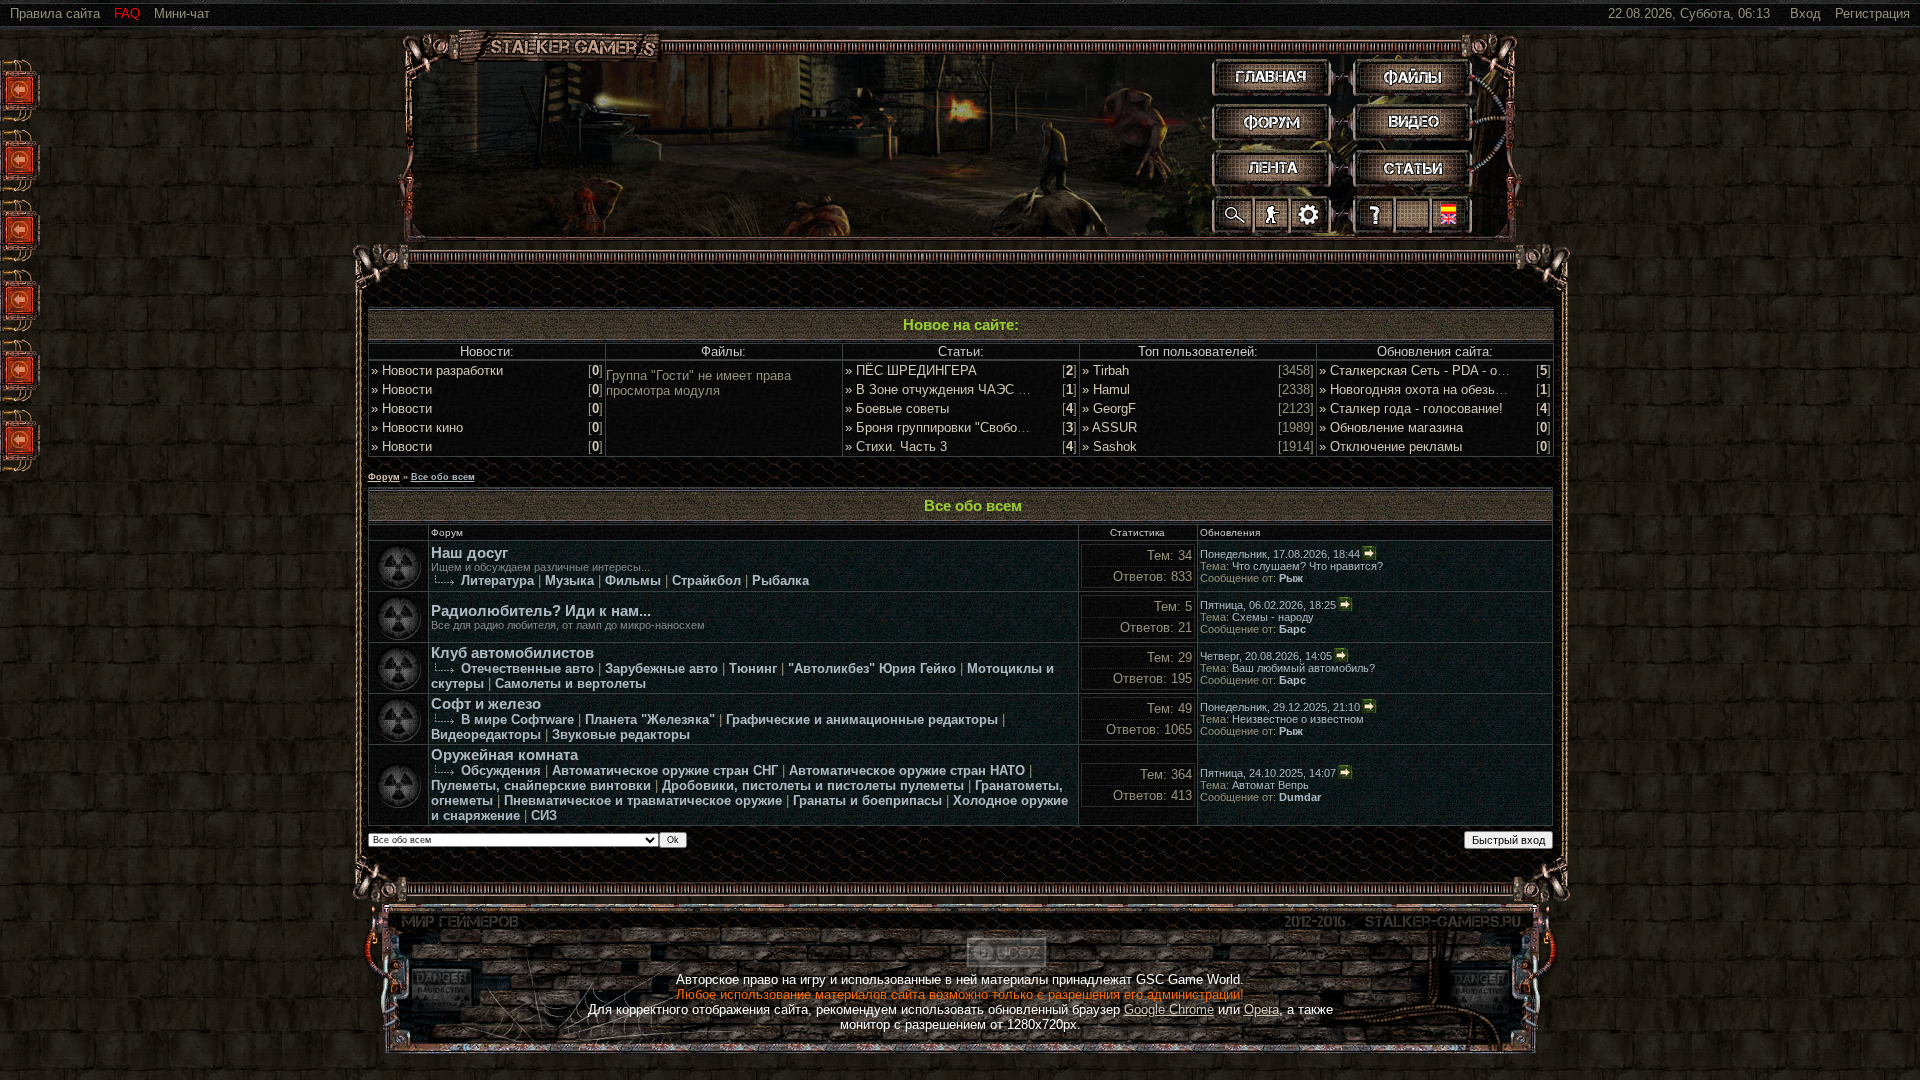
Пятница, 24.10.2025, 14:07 (1268, 773)
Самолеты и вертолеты (570, 683)
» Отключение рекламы (1390, 446)
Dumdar (1300, 797)
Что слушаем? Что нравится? (1307, 566)
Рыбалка (780, 580)
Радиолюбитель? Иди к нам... (541, 611)
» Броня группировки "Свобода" (941, 427)
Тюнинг (753, 668)
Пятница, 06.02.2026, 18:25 (1268, 605)
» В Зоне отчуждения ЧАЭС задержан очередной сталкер (1020, 389)
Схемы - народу (1273, 617)
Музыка (569, 580)
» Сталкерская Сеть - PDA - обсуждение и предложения (1489, 370)
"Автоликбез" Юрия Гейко (872, 668)
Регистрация (1872, 13)
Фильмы (633, 580)
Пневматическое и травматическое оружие (643, 800)
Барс (1292, 629)
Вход (1805, 13)
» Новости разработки (437, 370)
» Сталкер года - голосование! (1411, 408)
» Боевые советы (897, 408)
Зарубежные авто (661, 668)
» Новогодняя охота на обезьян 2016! (1432, 389)
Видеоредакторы (486, 734)
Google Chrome (1169, 1009)
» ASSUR (1109, 427)
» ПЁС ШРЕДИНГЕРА (911, 370)
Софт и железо (486, 704)
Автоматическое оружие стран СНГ (665, 770)
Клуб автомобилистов (512, 653)
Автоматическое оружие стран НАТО (907, 770)
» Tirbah (1105, 370)
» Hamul (1106, 389)
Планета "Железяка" (650, 719)
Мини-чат (182, 13)
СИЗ (544, 815)
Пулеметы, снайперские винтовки (541, 785)
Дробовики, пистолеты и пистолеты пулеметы (813, 785)
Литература (497, 580)
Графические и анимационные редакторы (862, 719)
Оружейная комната (504, 755)
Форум (384, 477)
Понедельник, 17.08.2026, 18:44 (1280, 554)
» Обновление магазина (1391, 427)
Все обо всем (443, 477)
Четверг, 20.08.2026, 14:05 (1266, 656)
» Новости (401, 389)
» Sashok (1109, 446)
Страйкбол (706, 580)
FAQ (127, 13)
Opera (1261, 1009)
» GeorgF (1109, 408)
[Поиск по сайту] (1234, 214)
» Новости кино (417, 427)
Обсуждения (501, 770)
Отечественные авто (527, 668)
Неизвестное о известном (1298, 719)
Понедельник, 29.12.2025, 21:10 (1280, 707)
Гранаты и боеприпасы (867, 800)
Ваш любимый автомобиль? (1303, 668)
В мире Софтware (517, 719)
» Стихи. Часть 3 (896, 446)
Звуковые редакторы (621, 734)
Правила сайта (55, 13)
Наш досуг (469, 553)
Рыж (1291, 578)
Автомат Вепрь (1270, 785)
